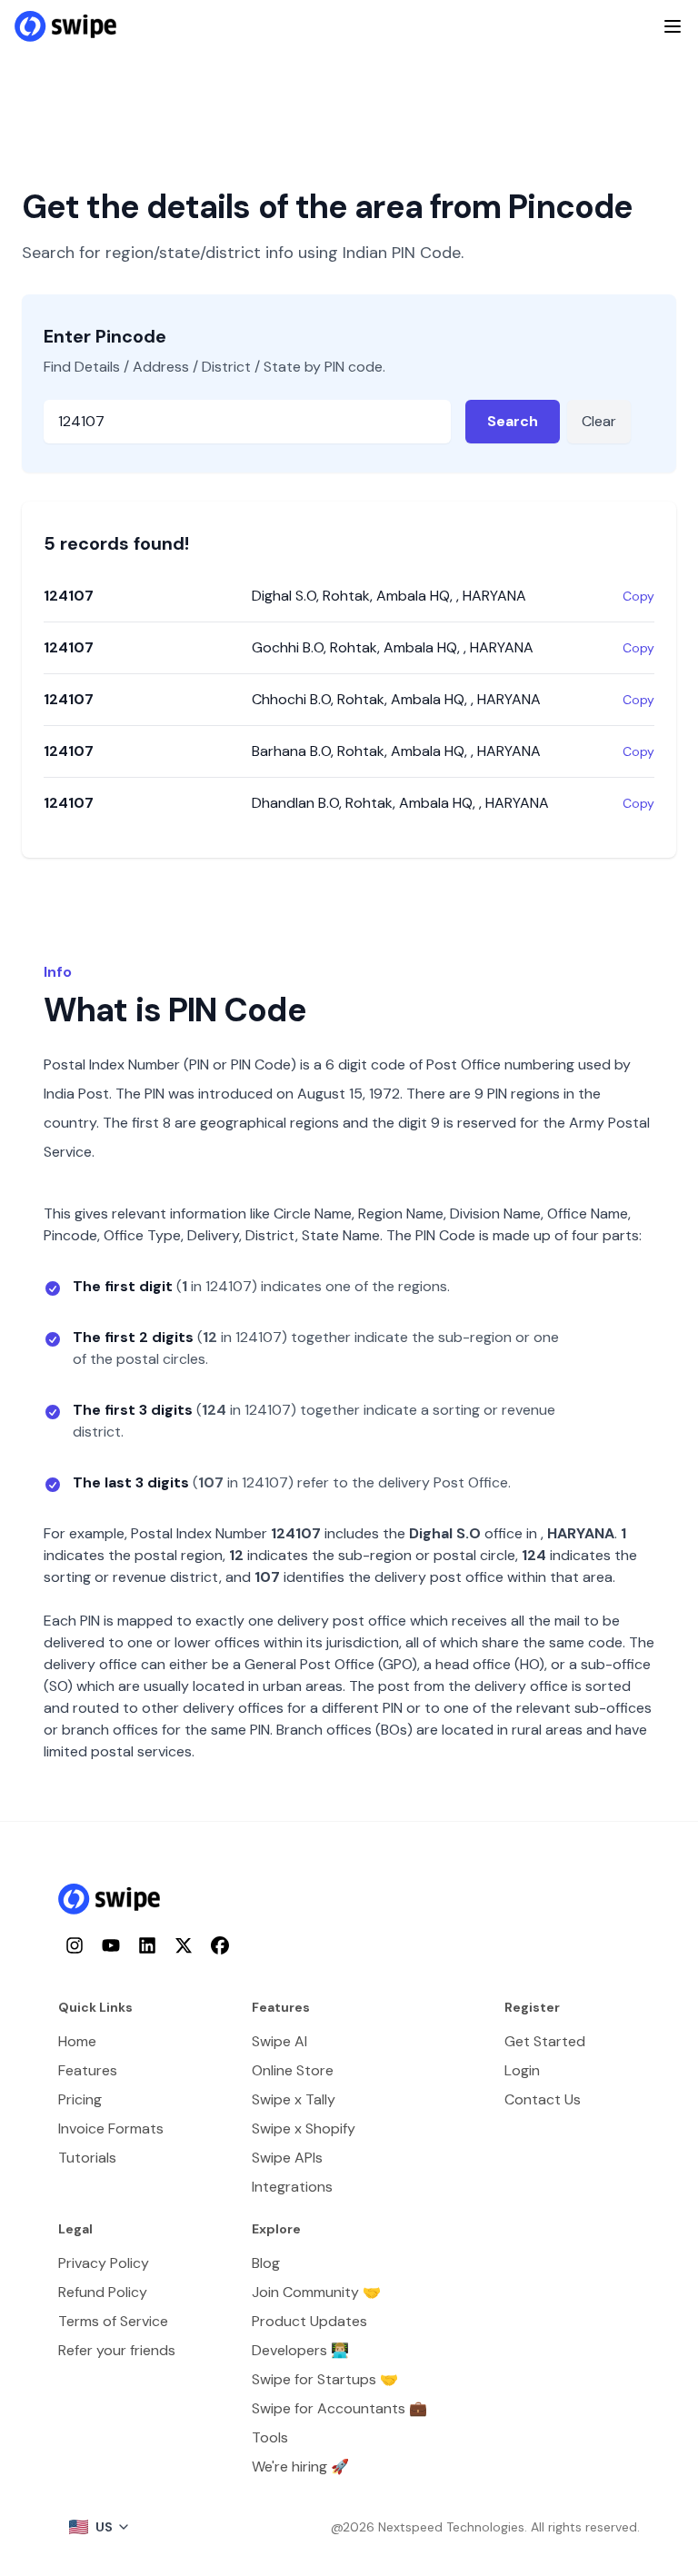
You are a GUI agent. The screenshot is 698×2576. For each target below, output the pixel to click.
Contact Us (543, 2099)
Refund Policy (103, 2292)
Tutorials (87, 2158)
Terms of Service (113, 2321)
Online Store (293, 2070)
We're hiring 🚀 (300, 2467)
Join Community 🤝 (316, 2292)
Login (522, 2070)
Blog (266, 2263)
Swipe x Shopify (304, 2128)
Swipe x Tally (294, 2099)
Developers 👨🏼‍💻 (300, 2350)
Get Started (545, 2041)
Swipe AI (279, 2041)
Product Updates (309, 2321)
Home (77, 2041)
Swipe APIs (287, 2158)
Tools (270, 2437)
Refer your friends (117, 2350)
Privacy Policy (104, 2263)
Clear (599, 421)
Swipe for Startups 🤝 (325, 2379)
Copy (638, 596)
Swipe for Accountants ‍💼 (339, 2408)
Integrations (292, 2187)
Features (88, 2070)
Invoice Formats (111, 2128)
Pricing (80, 2099)
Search (513, 421)
